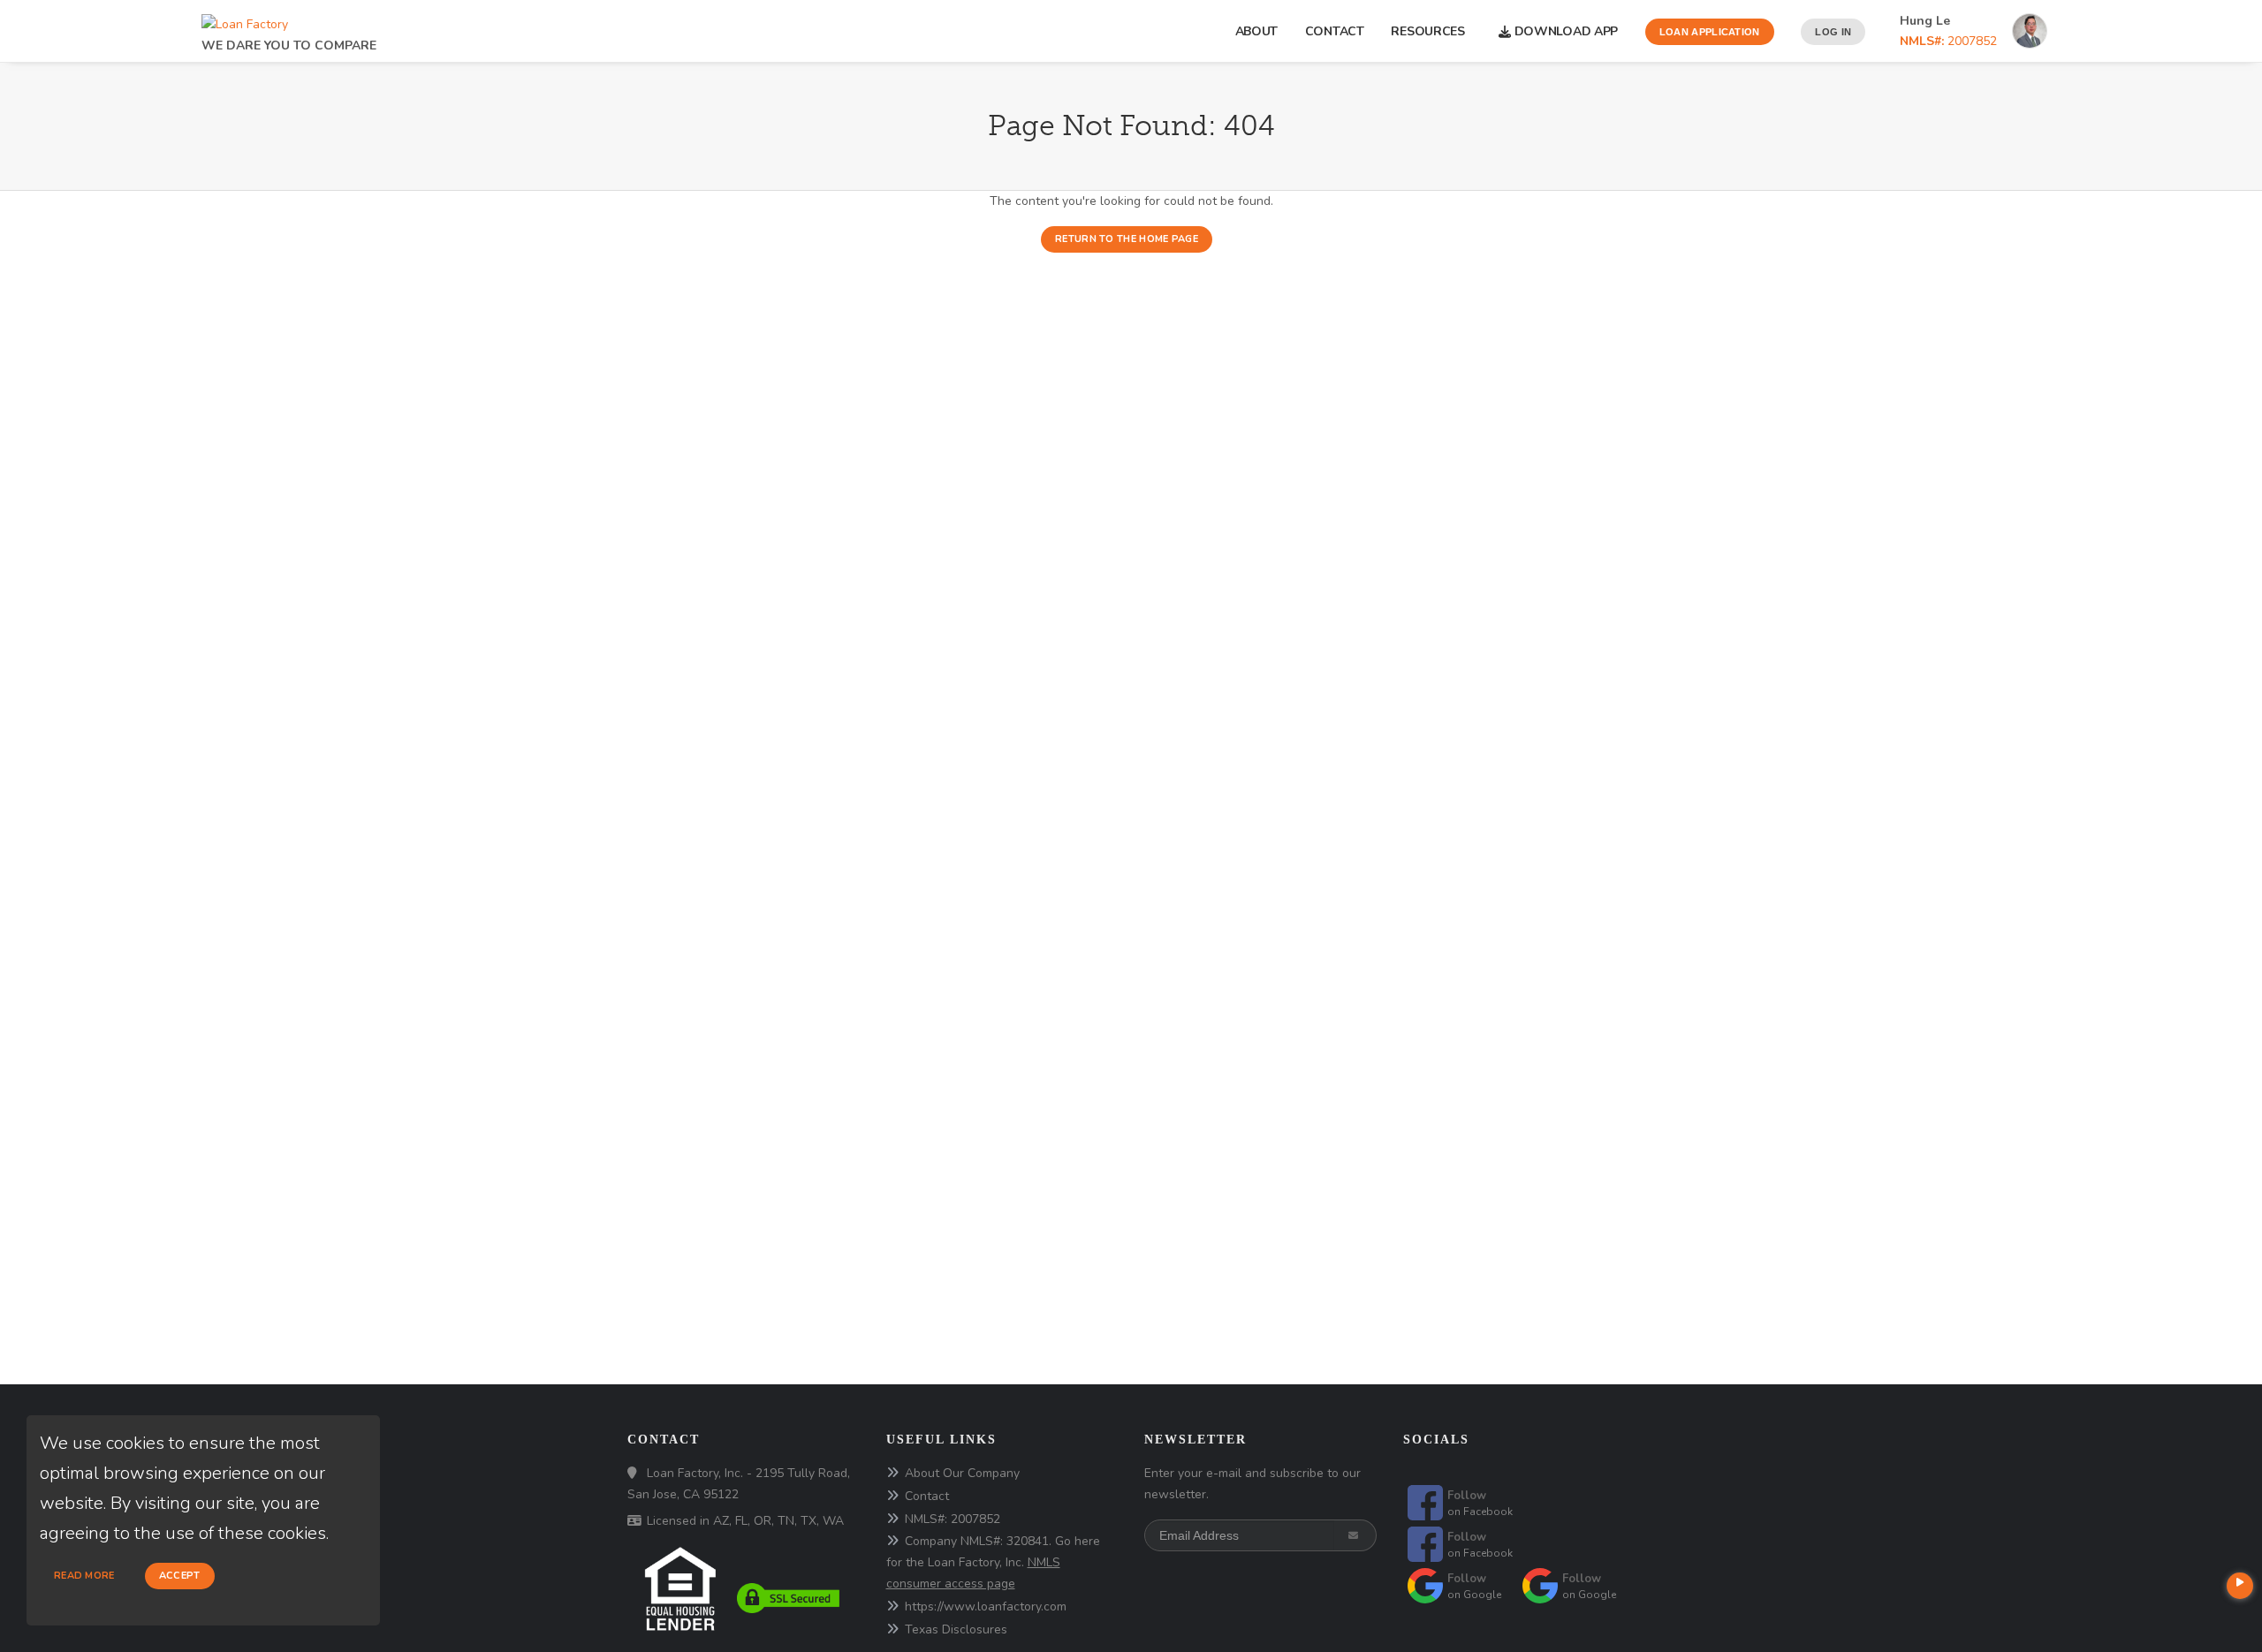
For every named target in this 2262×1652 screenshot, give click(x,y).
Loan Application (1710, 32)
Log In (1833, 32)
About (1257, 31)
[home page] (245, 20)
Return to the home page (1127, 239)
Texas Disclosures (956, 1629)
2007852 (1948, 41)
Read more (84, 1576)
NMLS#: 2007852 (953, 1519)
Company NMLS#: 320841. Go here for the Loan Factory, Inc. (993, 1562)
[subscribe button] (1355, 1535)
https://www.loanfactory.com (986, 1607)
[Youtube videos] (2240, 1586)
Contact (1335, 31)
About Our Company (962, 1473)
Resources (1431, 31)
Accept (180, 1576)
